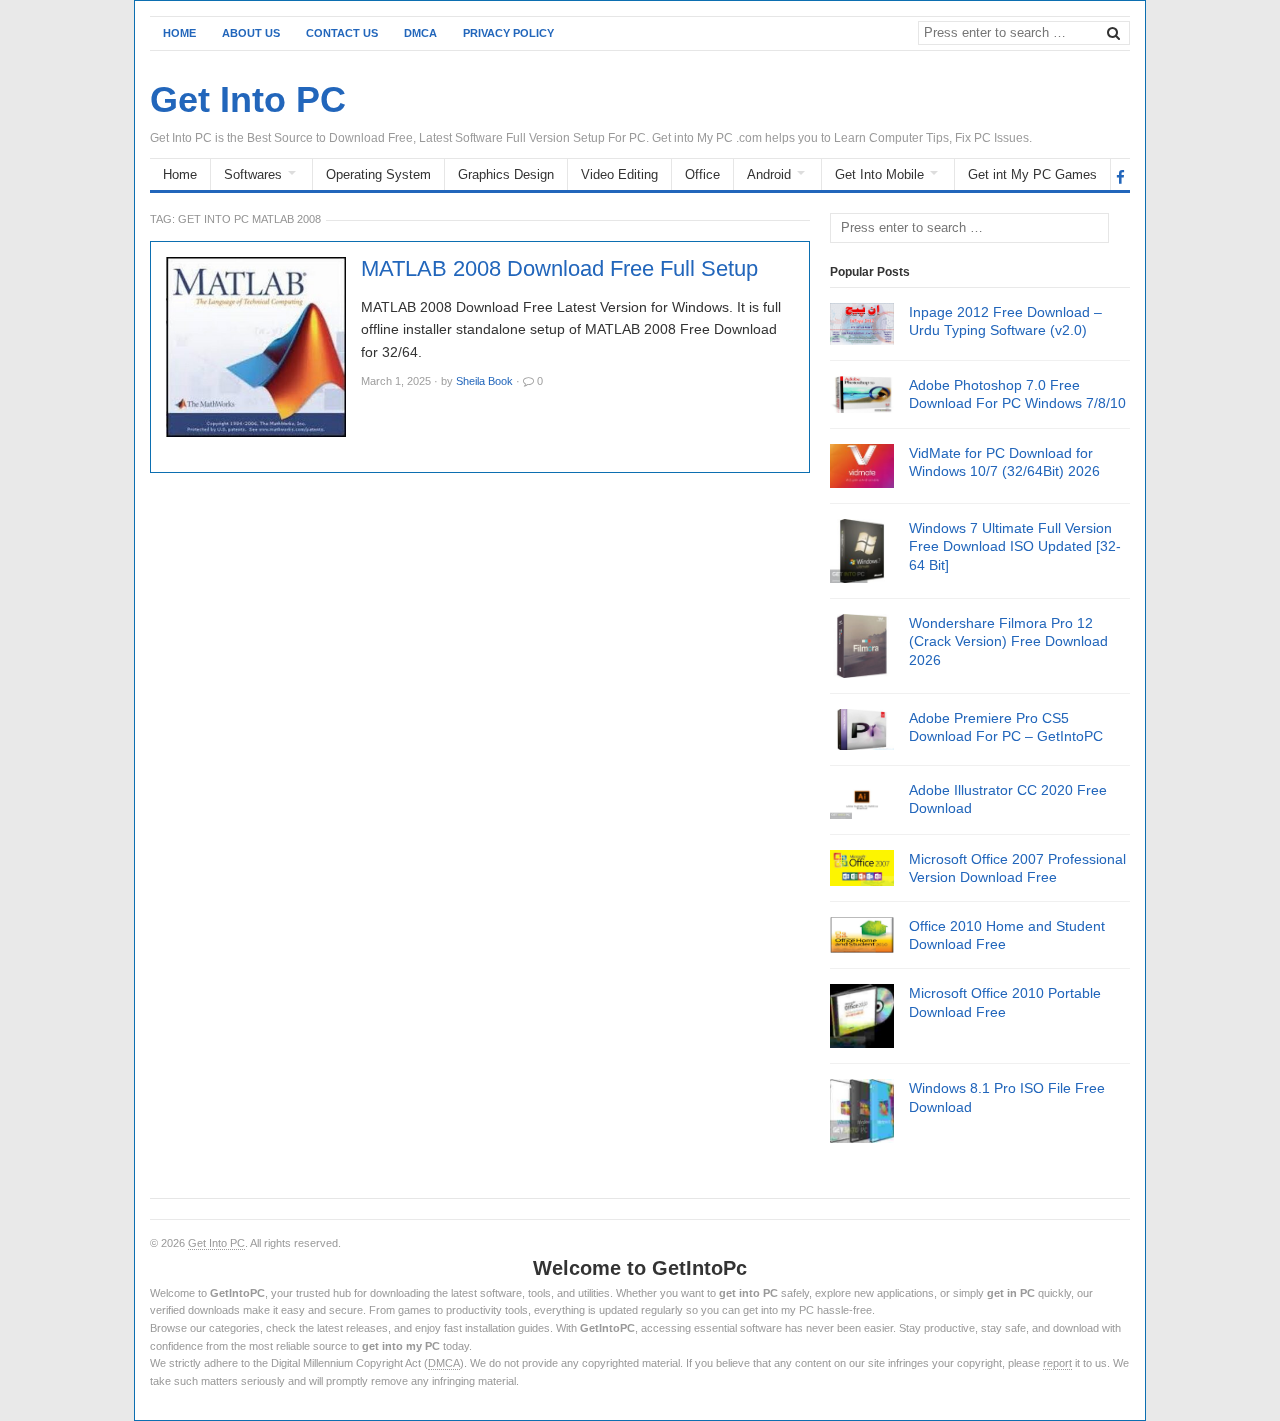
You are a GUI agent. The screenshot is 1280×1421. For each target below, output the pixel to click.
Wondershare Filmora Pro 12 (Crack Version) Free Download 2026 (1008, 641)
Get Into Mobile (879, 174)
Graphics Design (506, 174)
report (1057, 1363)
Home (179, 33)
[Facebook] (1120, 176)
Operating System (378, 174)
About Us (251, 33)
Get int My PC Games (1032, 174)
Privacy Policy (508, 33)
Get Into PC (216, 1243)
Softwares (253, 174)
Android (769, 174)
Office (702, 174)
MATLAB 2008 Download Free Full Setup (559, 269)
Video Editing (619, 174)
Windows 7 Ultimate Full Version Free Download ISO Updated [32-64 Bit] (1015, 546)
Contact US (342, 33)
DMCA (420, 33)
